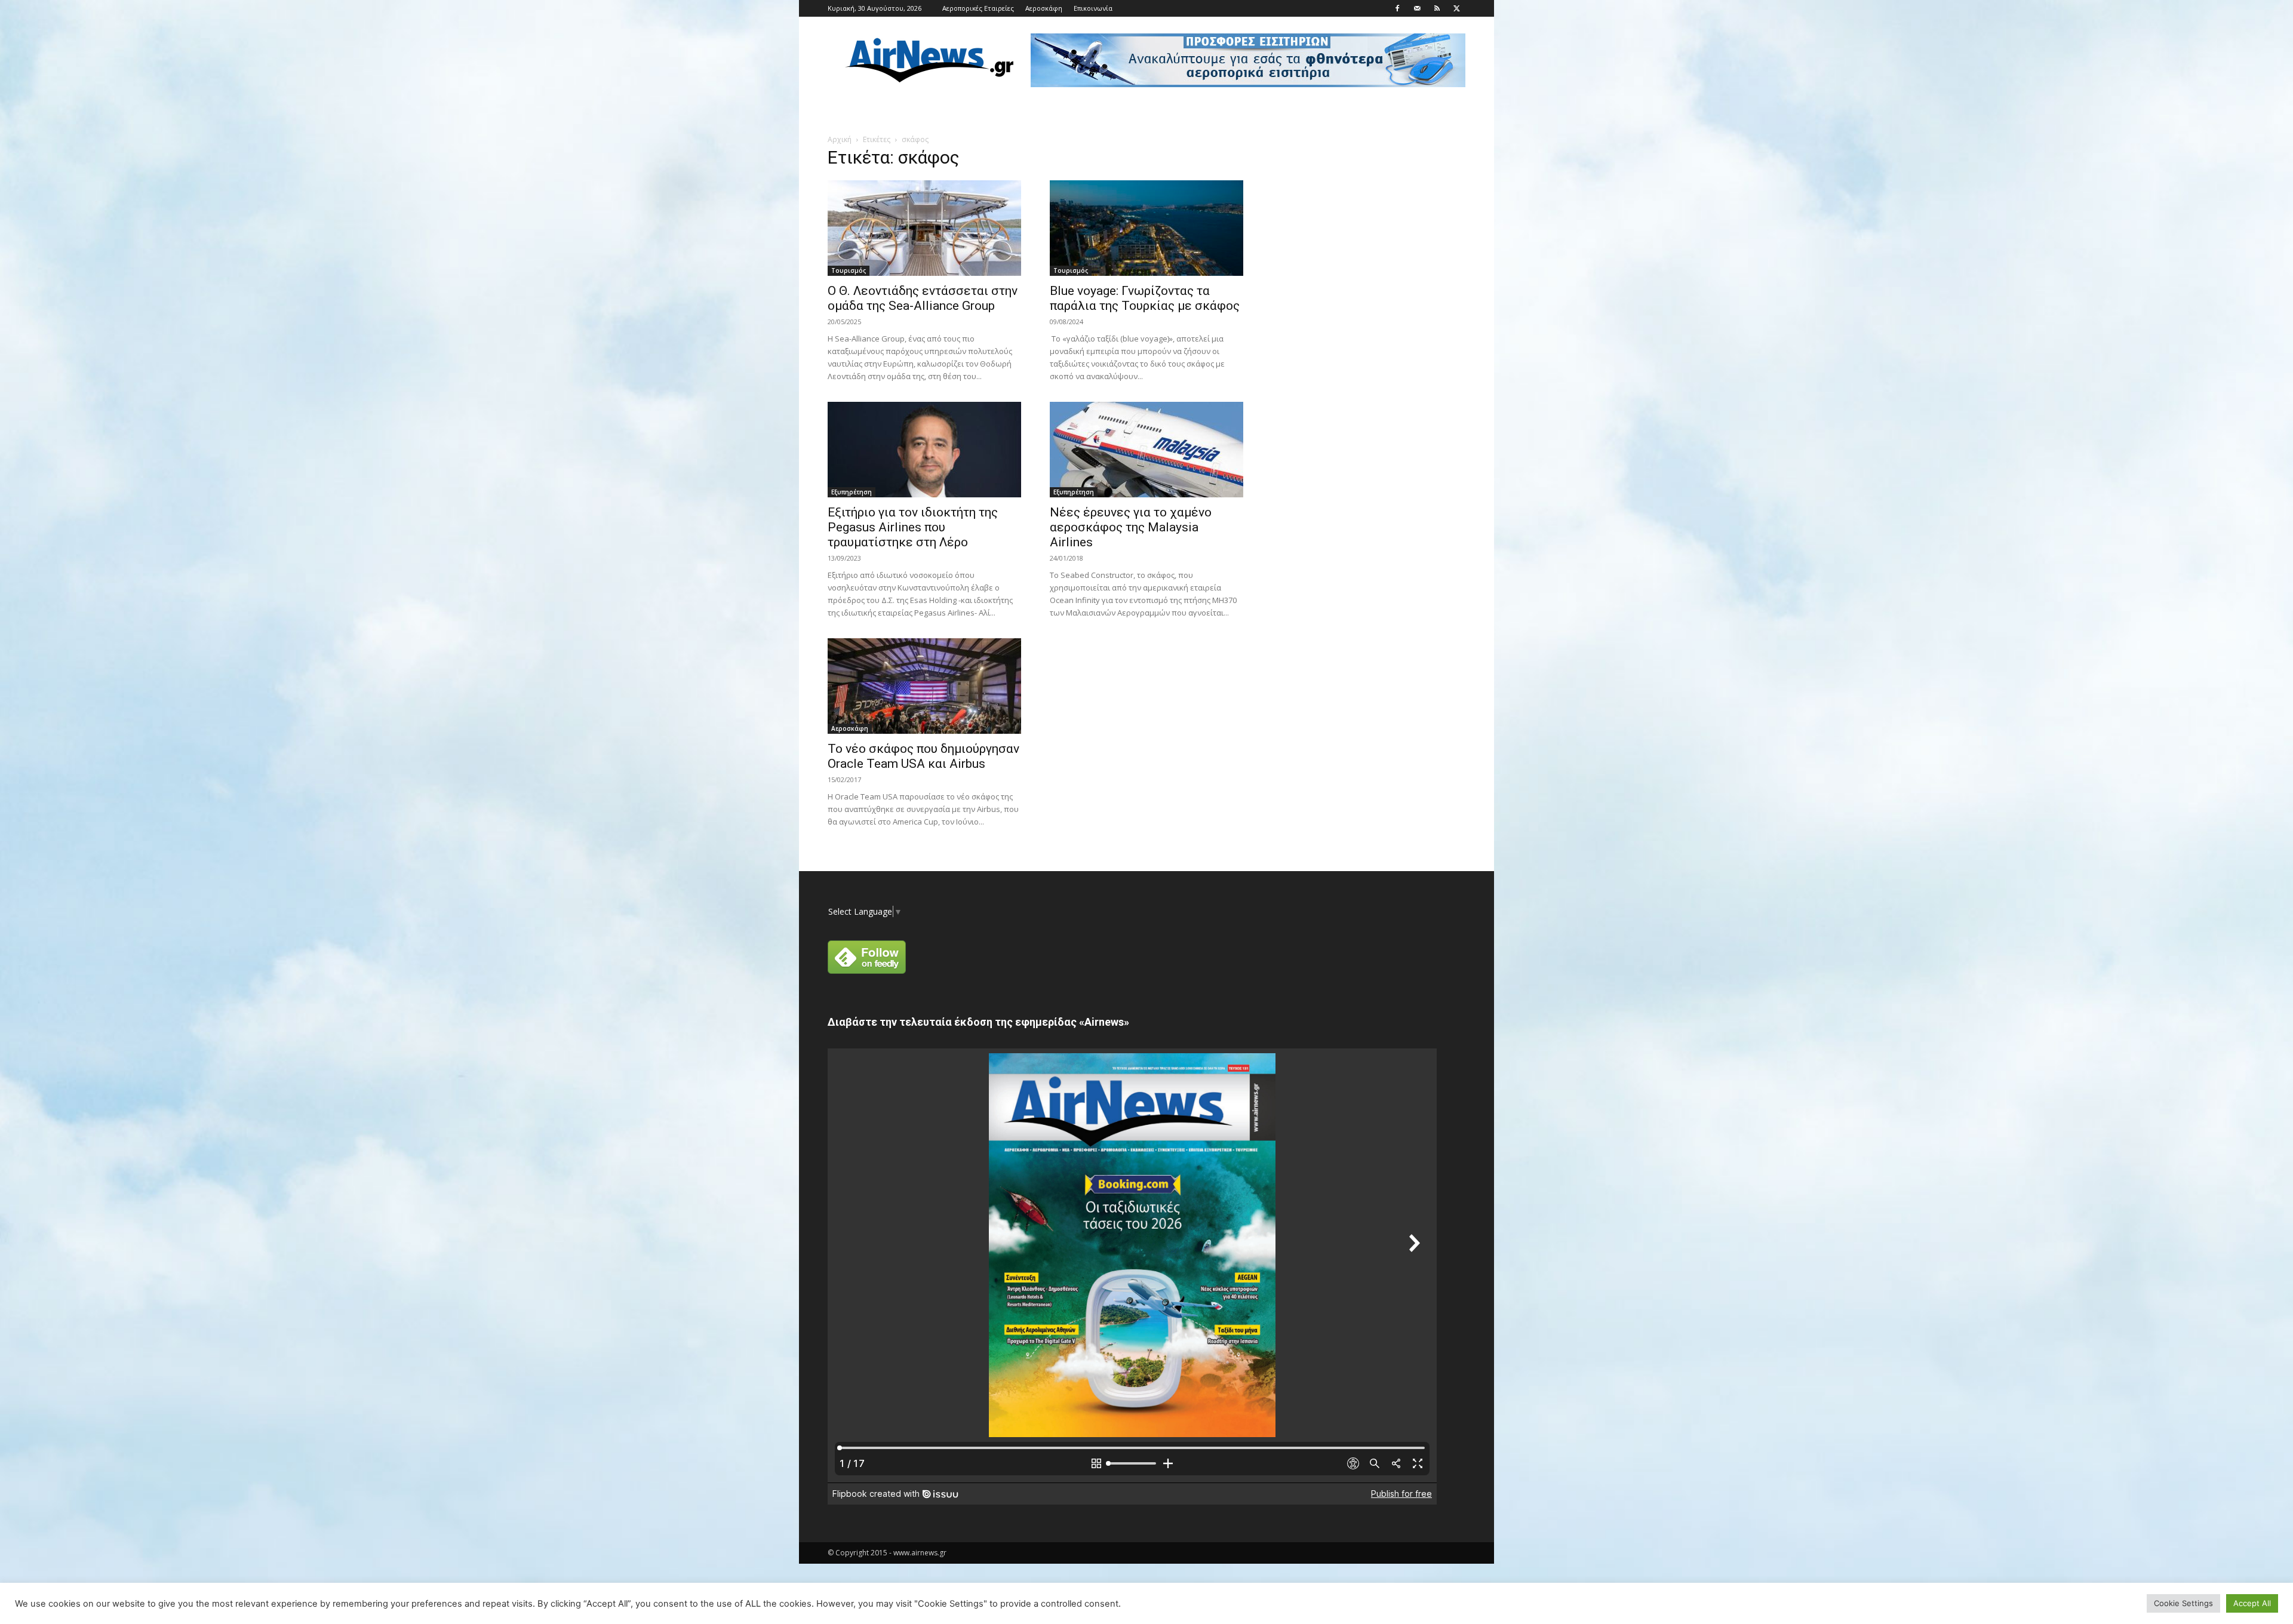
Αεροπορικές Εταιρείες (978, 8)
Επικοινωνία (1093, 8)
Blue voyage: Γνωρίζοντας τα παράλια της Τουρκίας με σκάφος (1145, 298)
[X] (1456, 8)
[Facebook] (1397, 8)
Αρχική (840, 139)
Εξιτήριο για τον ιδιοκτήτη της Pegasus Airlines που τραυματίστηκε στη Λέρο (913, 527)
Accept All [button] (2252, 1603)
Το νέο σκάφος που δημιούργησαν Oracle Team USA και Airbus (923, 756)
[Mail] (1417, 8)
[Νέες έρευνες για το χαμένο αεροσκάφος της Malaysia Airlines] (1146, 450)
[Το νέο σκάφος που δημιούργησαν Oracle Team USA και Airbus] (924, 686)
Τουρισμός (849, 270)
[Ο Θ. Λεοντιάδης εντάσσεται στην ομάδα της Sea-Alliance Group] (924, 228)
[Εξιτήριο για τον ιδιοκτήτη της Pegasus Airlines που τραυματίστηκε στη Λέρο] (924, 450)
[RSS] (1437, 8)
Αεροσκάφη (1044, 8)
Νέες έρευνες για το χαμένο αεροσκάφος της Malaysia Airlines (1131, 527)
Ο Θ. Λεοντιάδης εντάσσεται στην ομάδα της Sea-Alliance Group (923, 298)
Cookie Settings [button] (2183, 1603)
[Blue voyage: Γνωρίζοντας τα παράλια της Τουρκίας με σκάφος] (1146, 228)
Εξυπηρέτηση (852, 492)
